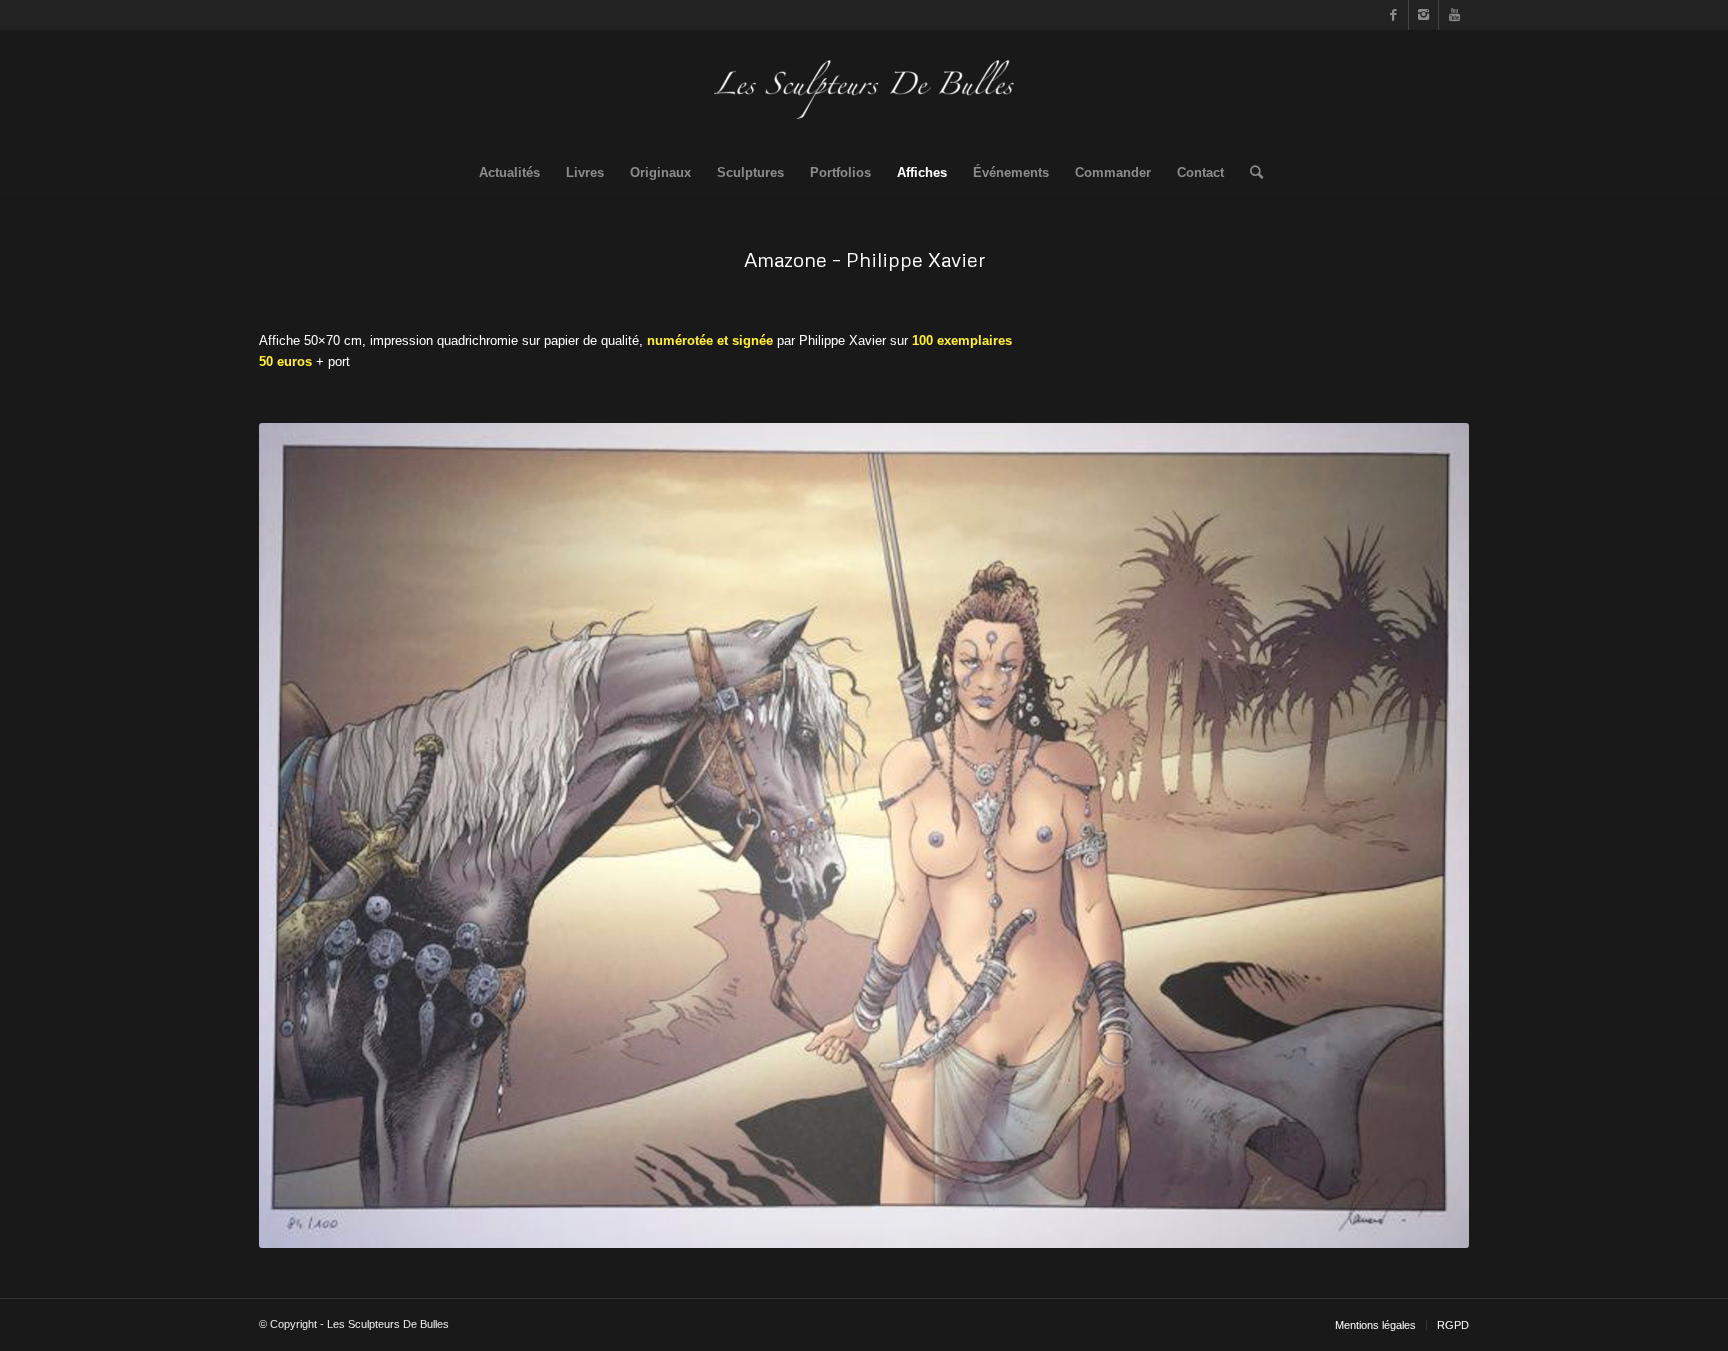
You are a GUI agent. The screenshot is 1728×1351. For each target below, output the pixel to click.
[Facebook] (1393, 15)
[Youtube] (1454, 15)
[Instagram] (1423, 15)
